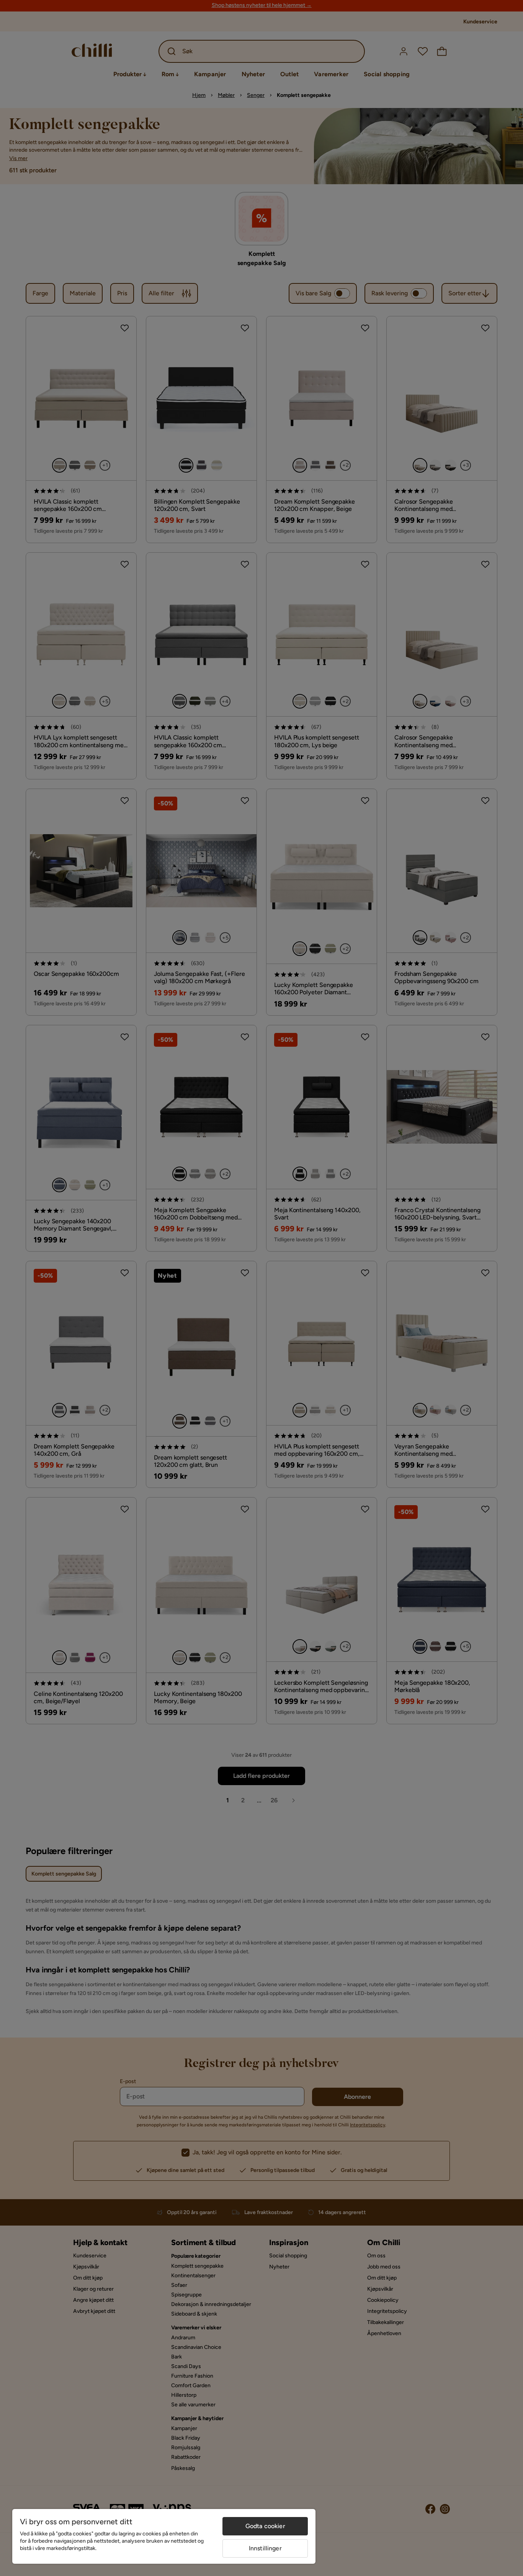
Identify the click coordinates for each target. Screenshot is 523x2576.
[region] (164, 2536)
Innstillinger (265, 2548)
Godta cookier (265, 2526)
